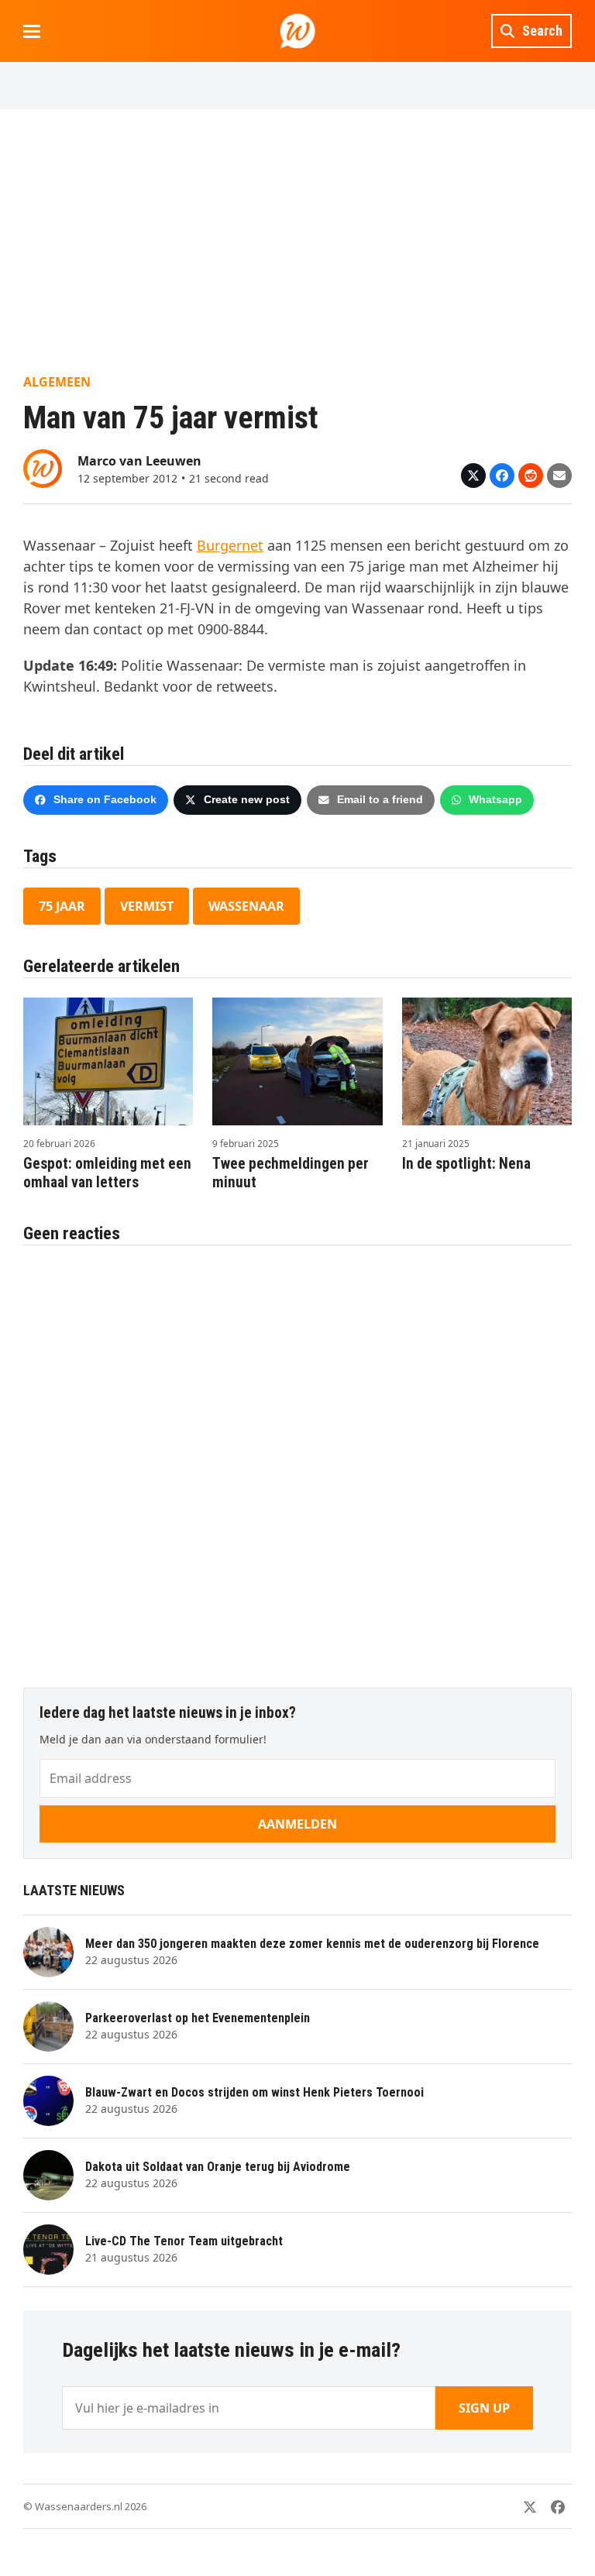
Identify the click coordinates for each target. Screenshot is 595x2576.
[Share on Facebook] (502, 476)
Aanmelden (297, 1824)
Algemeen (57, 382)
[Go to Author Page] (43, 467)
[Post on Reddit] (531, 476)
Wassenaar (246, 906)
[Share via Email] (559, 476)
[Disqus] (297, 1458)
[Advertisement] (297, 241)
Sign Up (484, 2408)
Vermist (147, 906)
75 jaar (62, 906)
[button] (32, 31)
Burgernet (230, 545)
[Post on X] (473, 476)
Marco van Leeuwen (139, 461)
